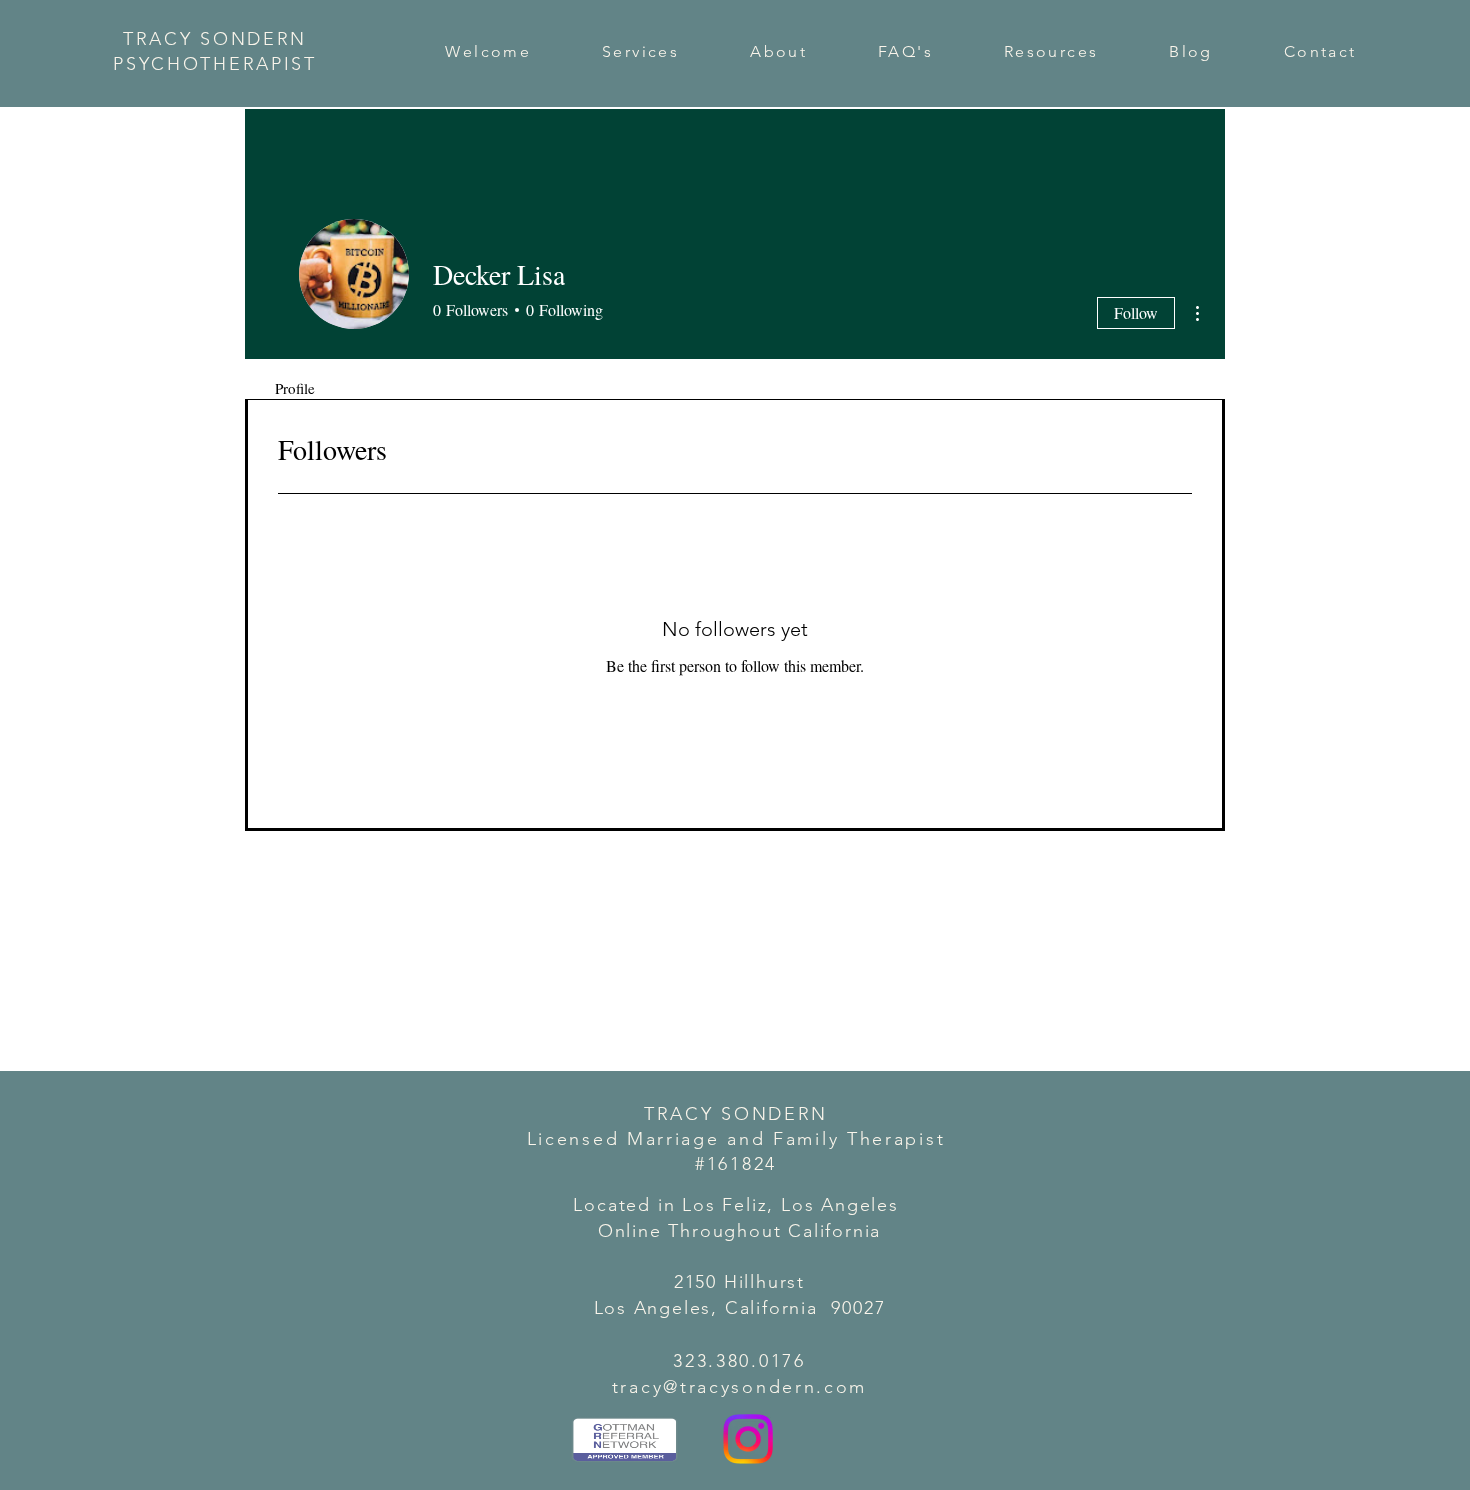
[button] (641, 51)
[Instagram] (748, 1439)
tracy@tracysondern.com (739, 1387)
